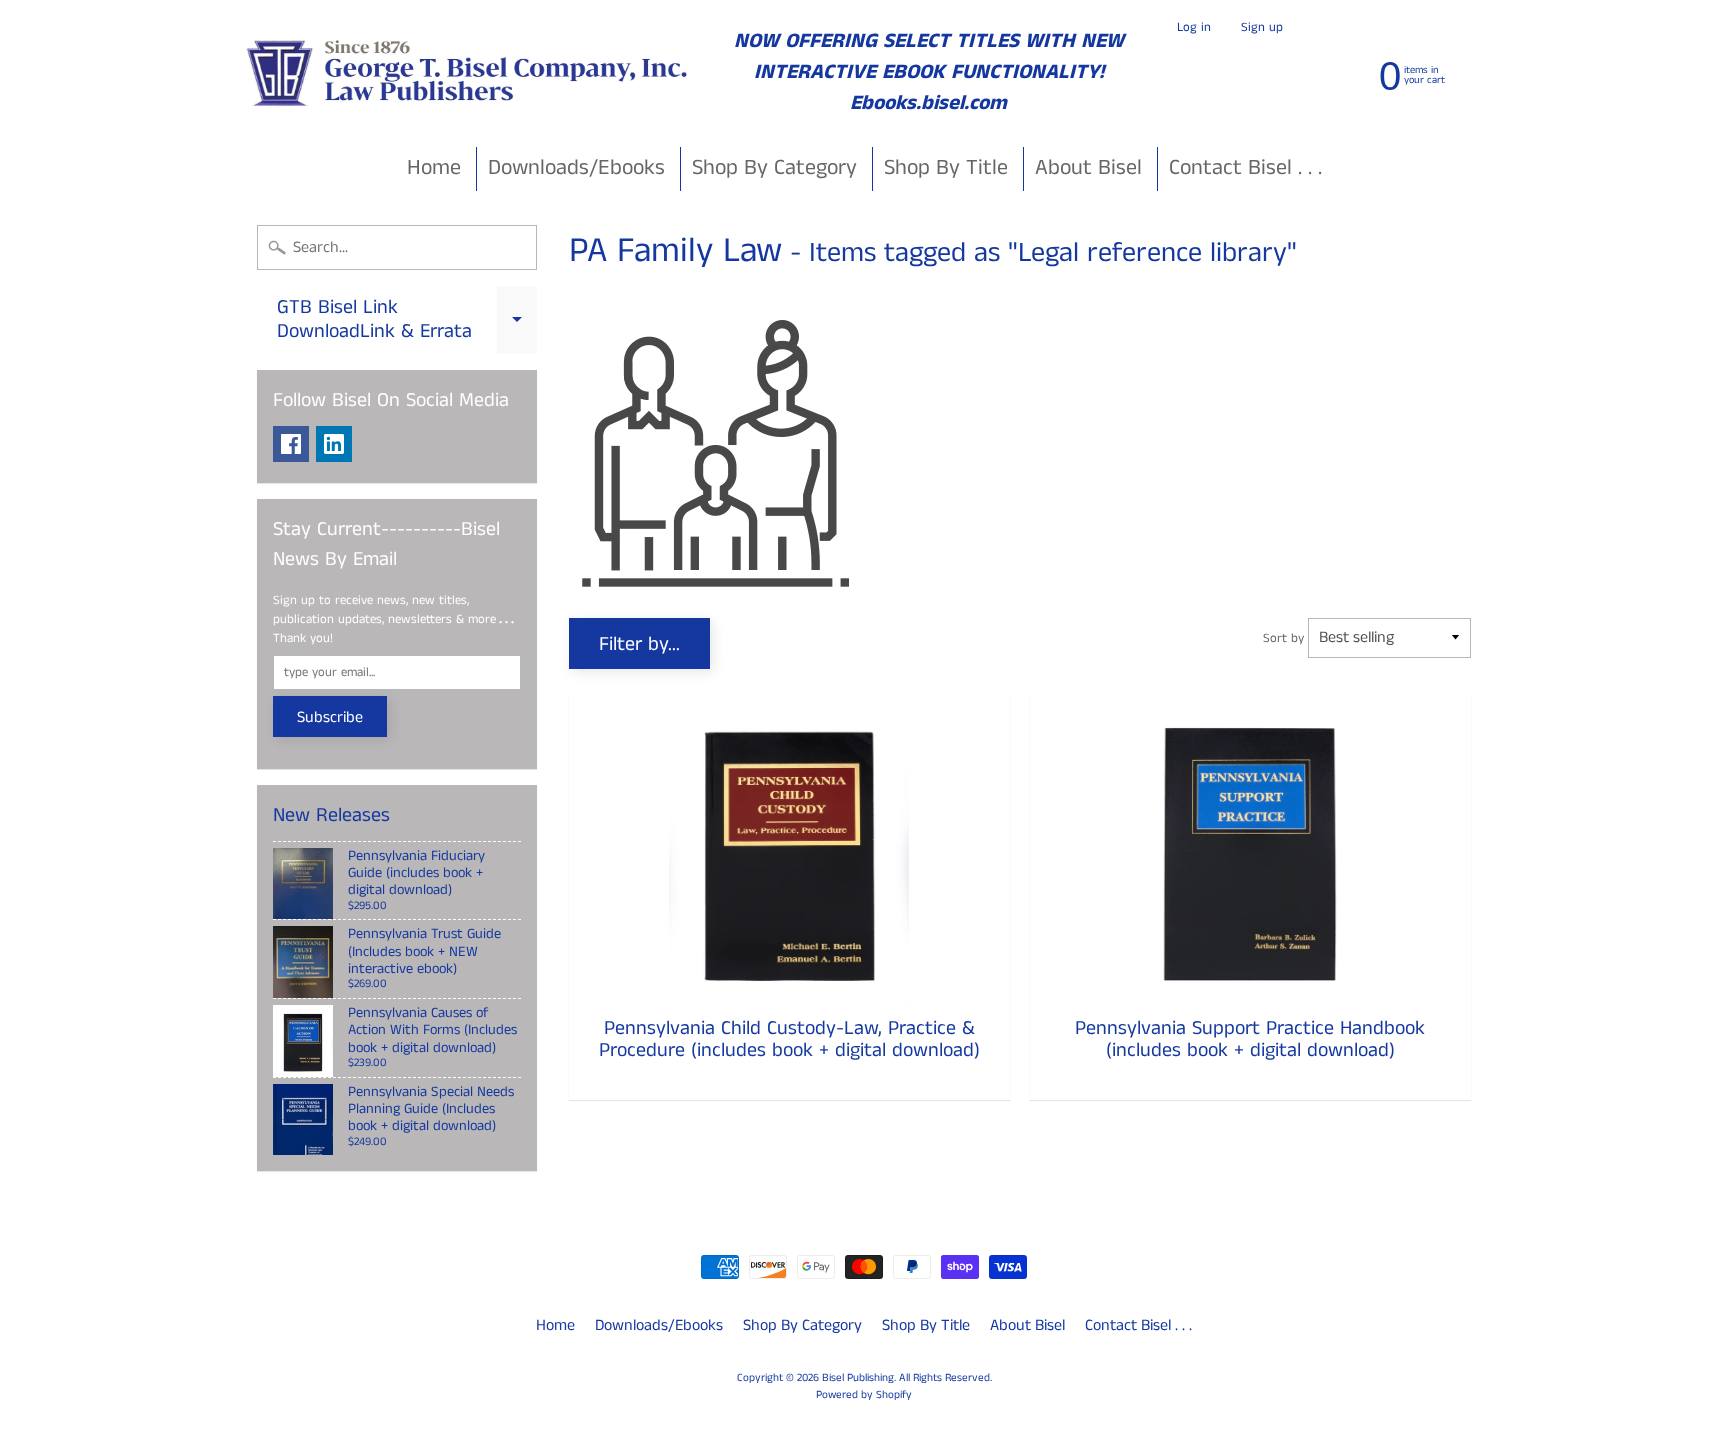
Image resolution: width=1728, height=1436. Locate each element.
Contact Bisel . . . (1245, 167)
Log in (1194, 27)
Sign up (1262, 27)
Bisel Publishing (858, 1378)
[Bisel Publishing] (469, 72)
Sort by (1283, 638)
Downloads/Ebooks (576, 167)
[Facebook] (291, 444)
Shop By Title (946, 167)
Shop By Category (774, 167)
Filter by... (639, 644)
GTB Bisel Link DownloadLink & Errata (407, 321)
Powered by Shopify (864, 1395)
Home (434, 167)
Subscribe (330, 717)
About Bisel (1088, 167)
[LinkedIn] (334, 444)
